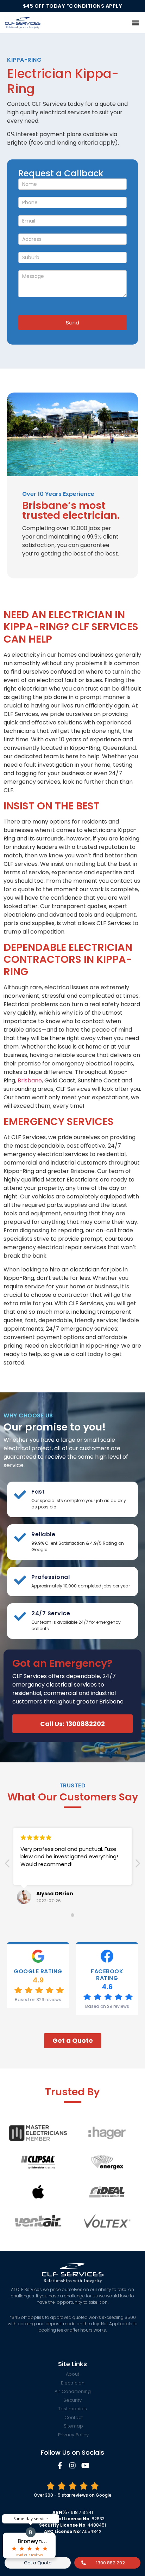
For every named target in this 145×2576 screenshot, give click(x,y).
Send (72, 323)
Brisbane (30, 1080)
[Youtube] (85, 2466)
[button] (136, 22)
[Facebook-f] (60, 2466)
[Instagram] (72, 2466)
